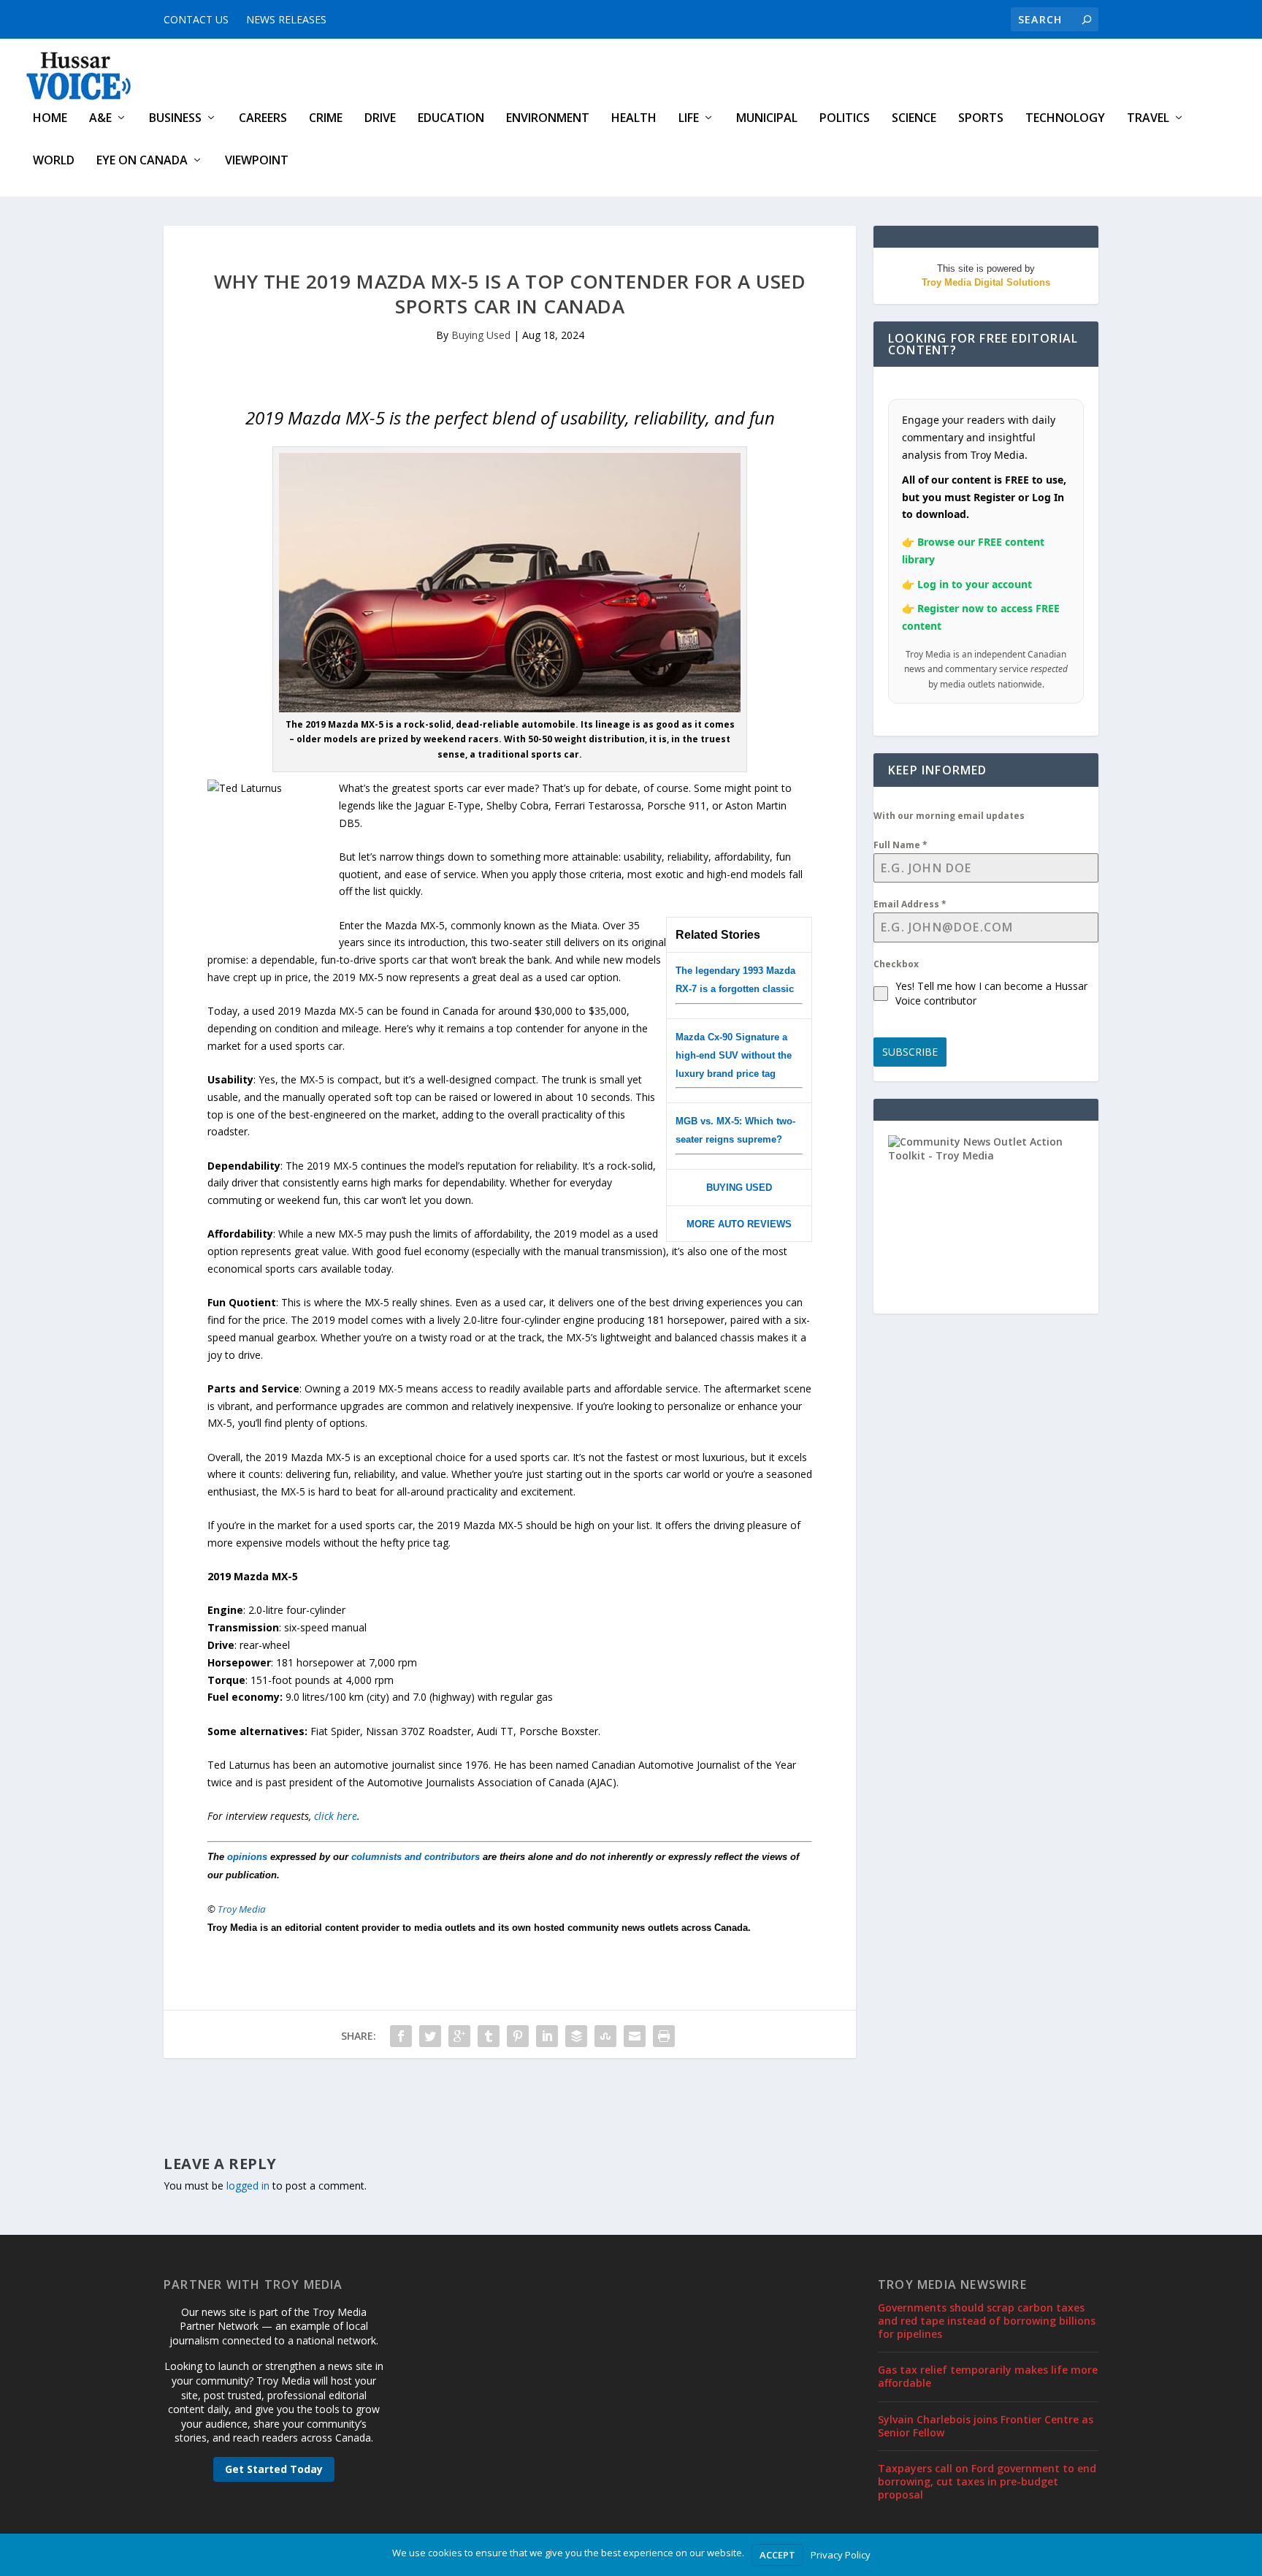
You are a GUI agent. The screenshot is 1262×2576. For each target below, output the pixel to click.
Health (634, 119)
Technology (1065, 119)
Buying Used (481, 335)
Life (689, 119)
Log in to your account (975, 584)
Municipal (767, 119)
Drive (380, 119)
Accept (777, 2555)
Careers (263, 119)
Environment (548, 119)
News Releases (286, 19)
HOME (50, 119)
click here (336, 1816)
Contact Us (196, 19)
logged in (248, 2186)
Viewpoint (257, 161)
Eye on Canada (142, 161)
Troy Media (242, 1909)
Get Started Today (274, 2469)
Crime (326, 119)
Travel (1148, 119)
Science (914, 119)
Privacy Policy (841, 2555)
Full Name (900, 845)
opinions (247, 1857)
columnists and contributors (416, 1857)
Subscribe (910, 1052)
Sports (981, 119)
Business (175, 119)
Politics (845, 119)
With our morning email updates (949, 816)
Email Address (910, 904)
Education (451, 119)
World (54, 161)
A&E (100, 119)
